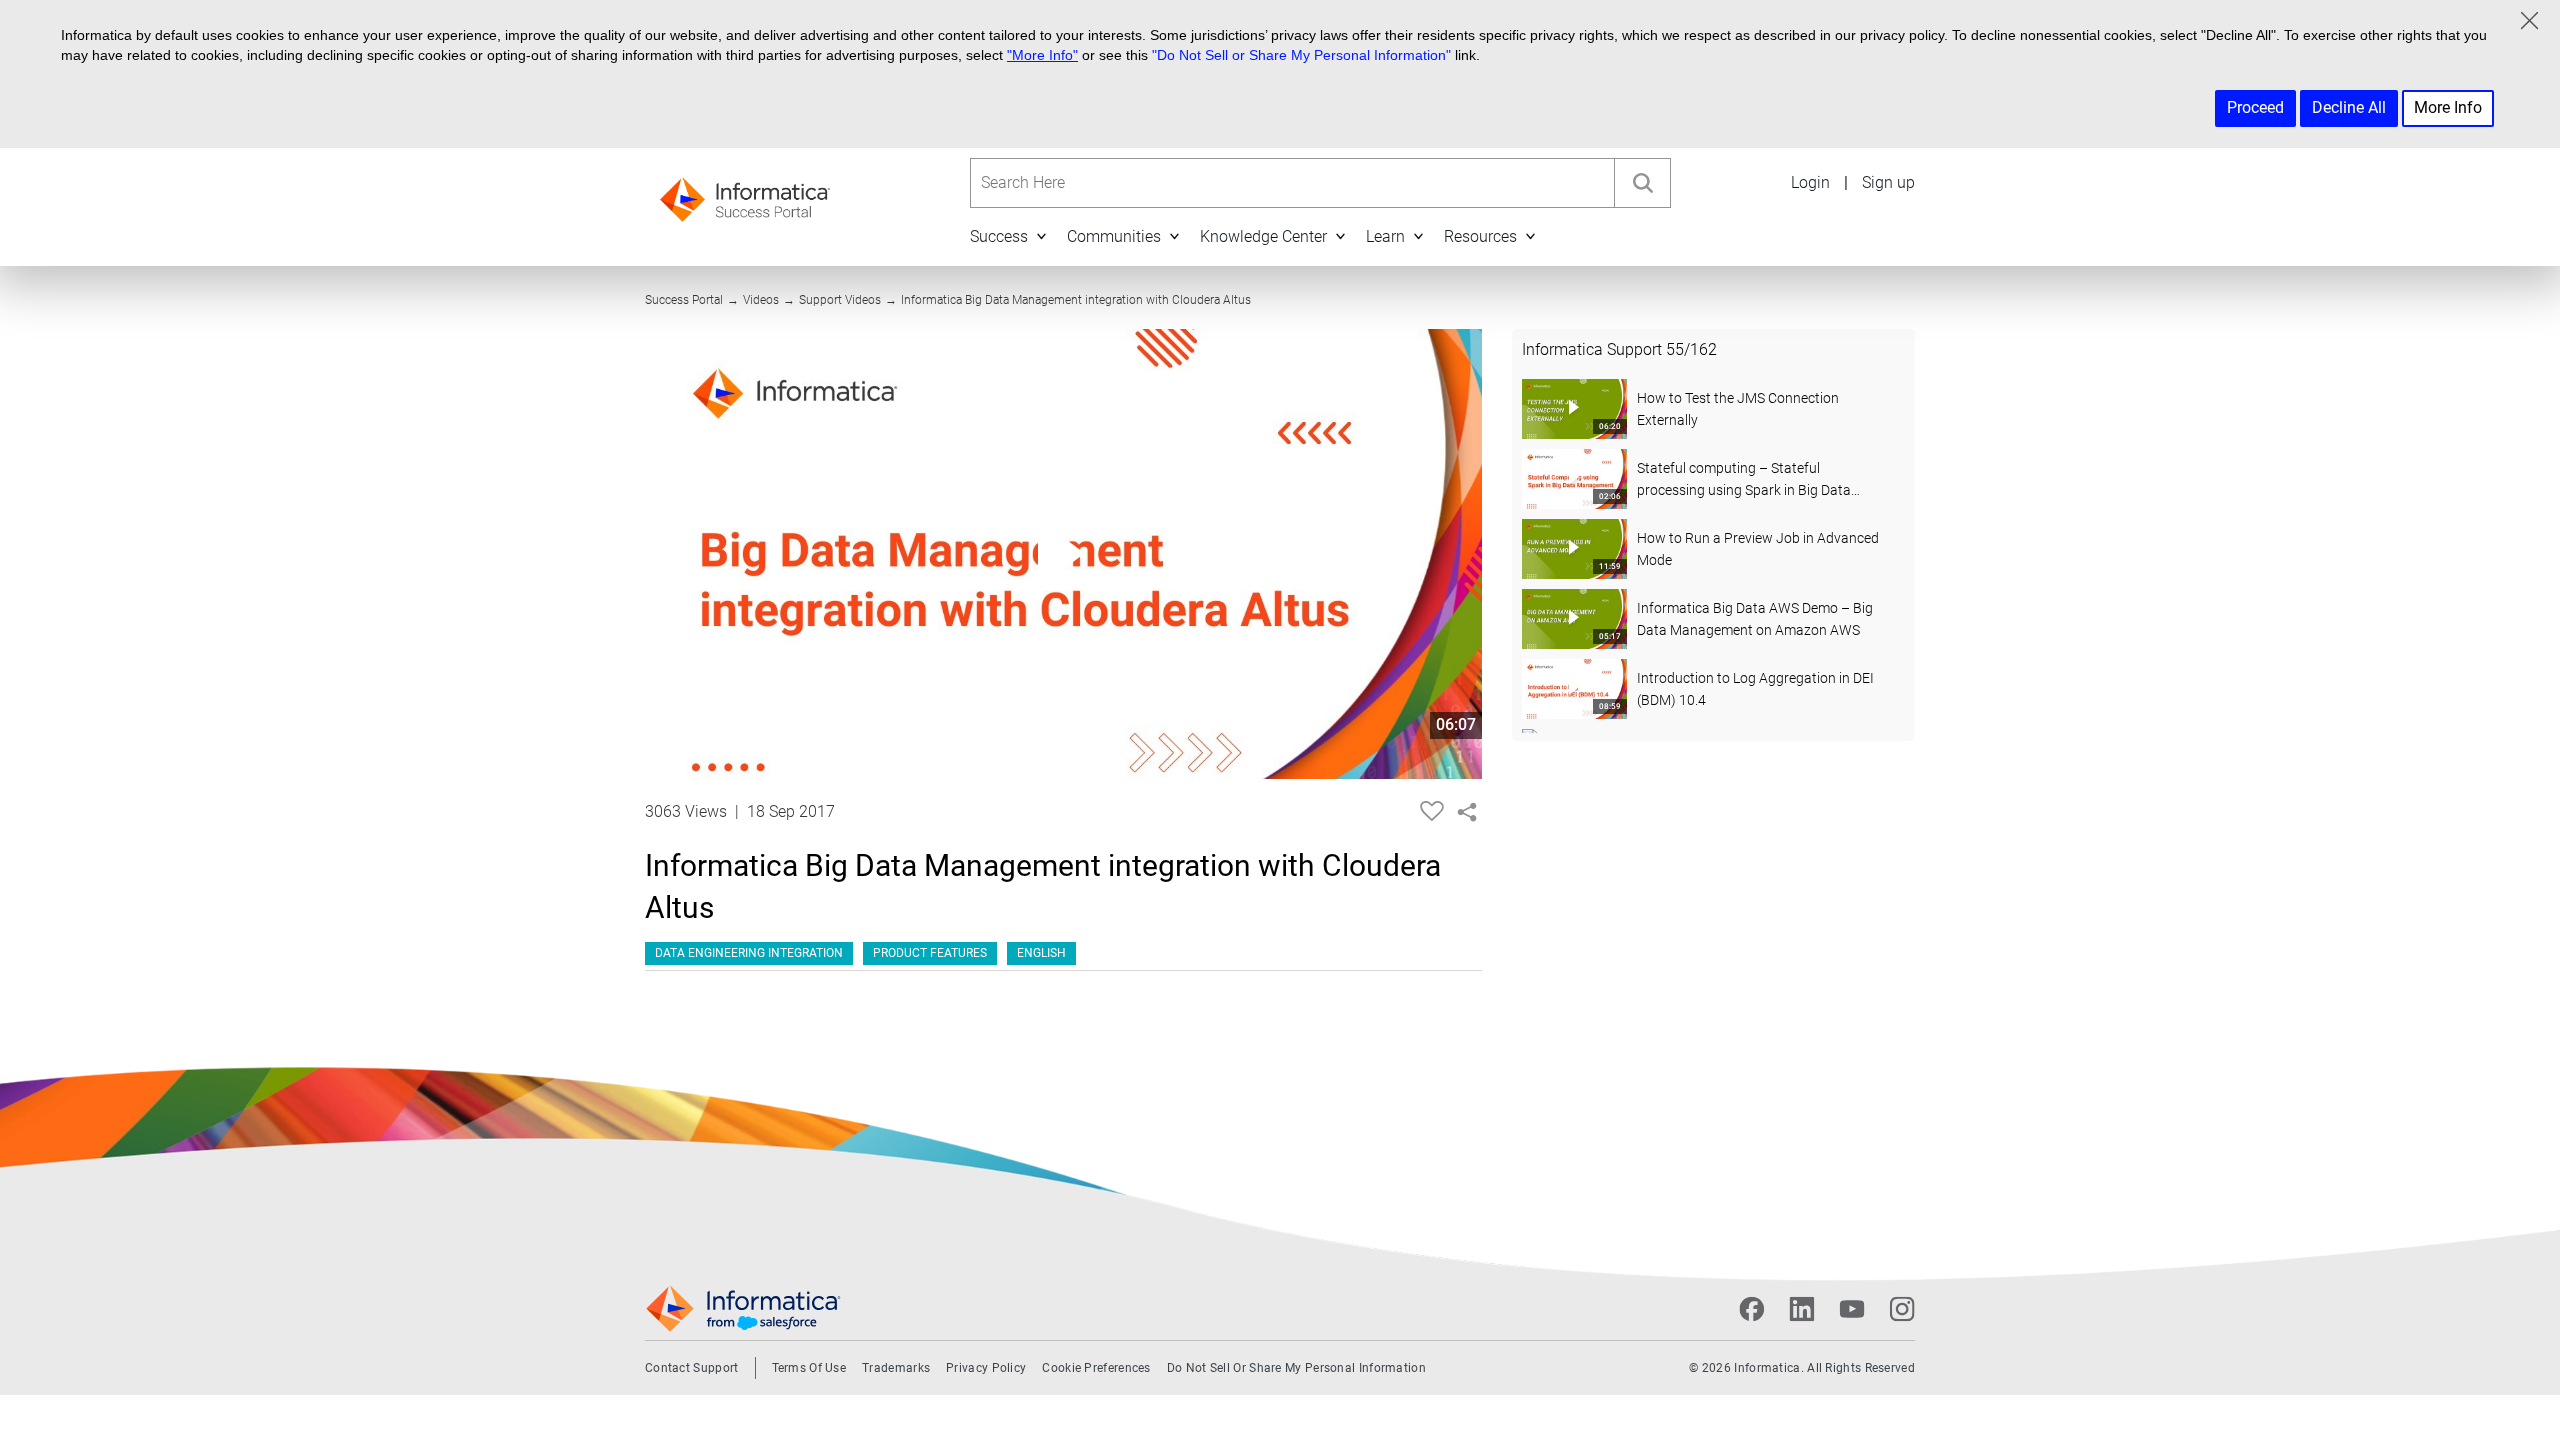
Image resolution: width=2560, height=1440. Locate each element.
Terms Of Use (809, 1368)
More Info (2448, 107)
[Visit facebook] (1752, 1309)
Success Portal (684, 300)
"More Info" (1042, 55)
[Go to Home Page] (745, 193)
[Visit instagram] (1902, 1309)
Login (1810, 182)
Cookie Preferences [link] (1096, 1368)
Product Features (930, 953)
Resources (1480, 236)
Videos (761, 300)
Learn (1385, 236)
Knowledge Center (1263, 236)
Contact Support (692, 1368)
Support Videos (840, 300)
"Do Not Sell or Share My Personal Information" (1301, 55)
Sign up (1888, 182)
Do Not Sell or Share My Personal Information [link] (1296, 1368)
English (1041, 953)
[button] (1041, 235)
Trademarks (896, 1368)
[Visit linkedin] (1802, 1309)
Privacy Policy (986, 1368)
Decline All (2349, 107)
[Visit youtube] (1852, 1309)
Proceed (2255, 107)
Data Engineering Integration (749, 953)
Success (999, 236)
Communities (1114, 236)
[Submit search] (1642, 183)
